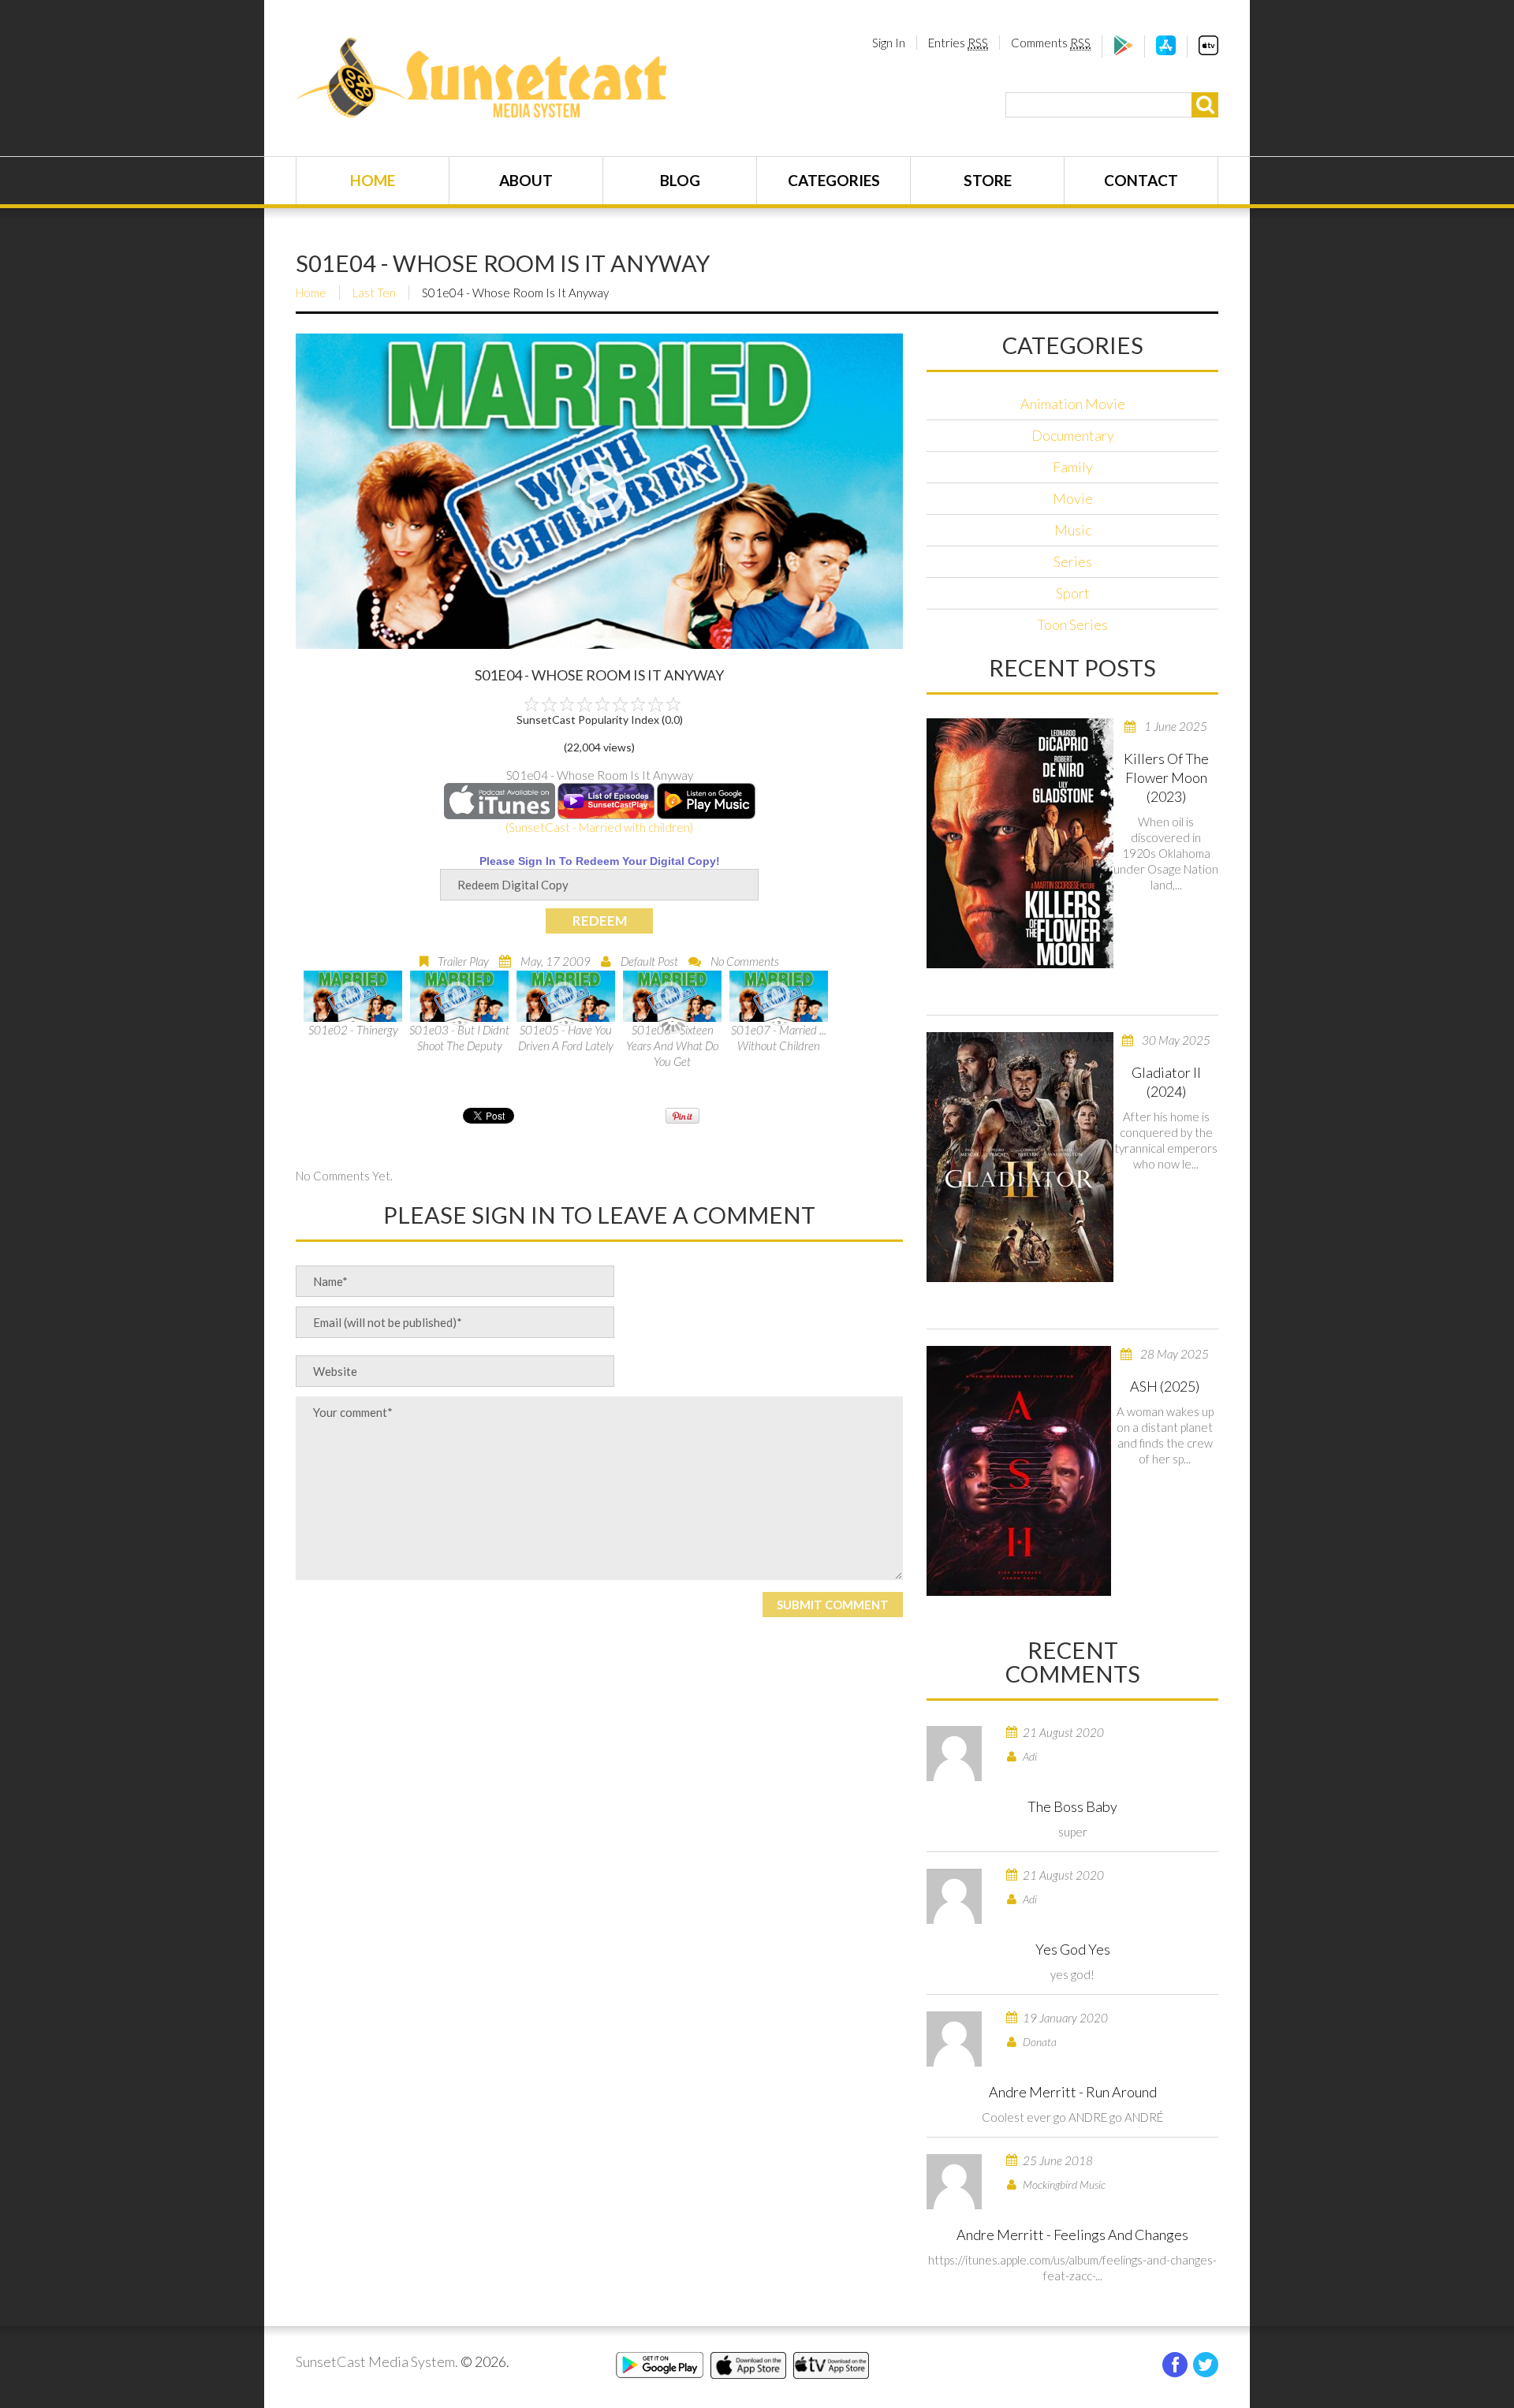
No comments (745, 961)
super (1073, 1832)
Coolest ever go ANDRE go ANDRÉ (1072, 2117)
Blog (680, 180)
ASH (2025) (1165, 1386)
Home (373, 180)
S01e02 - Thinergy (353, 1030)
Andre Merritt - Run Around (1073, 2092)
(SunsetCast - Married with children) (599, 827)
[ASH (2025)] (1019, 1471)
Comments (1051, 43)
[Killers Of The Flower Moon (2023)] (1020, 843)
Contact (1141, 180)
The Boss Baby (1072, 1806)
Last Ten (374, 293)
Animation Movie (1073, 404)
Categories (834, 180)
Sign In (889, 43)
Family (1073, 467)
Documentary (1073, 435)
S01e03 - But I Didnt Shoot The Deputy (459, 1038)
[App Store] (1166, 50)
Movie (1073, 498)
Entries (958, 43)
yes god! (1072, 1974)
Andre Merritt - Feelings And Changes (1072, 2235)
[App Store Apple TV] (1208, 50)
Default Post (649, 961)
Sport (1073, 593)
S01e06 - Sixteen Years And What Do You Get (672, 1046)
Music (1073, 530)
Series (1073, 561)
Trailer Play (463, 961)
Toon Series (1072, 624)
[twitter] (1206, 2365)
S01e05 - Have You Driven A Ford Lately (566, 1038)
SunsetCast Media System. (377, 2361)
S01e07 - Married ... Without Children (779, 1038)
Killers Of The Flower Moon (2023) (1166, 777)
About (526, 180)
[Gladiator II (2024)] (1020, 1157)
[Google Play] (1123, 50)
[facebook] (1175, 2365)
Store (988, 180)
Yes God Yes (1073, 1949)
